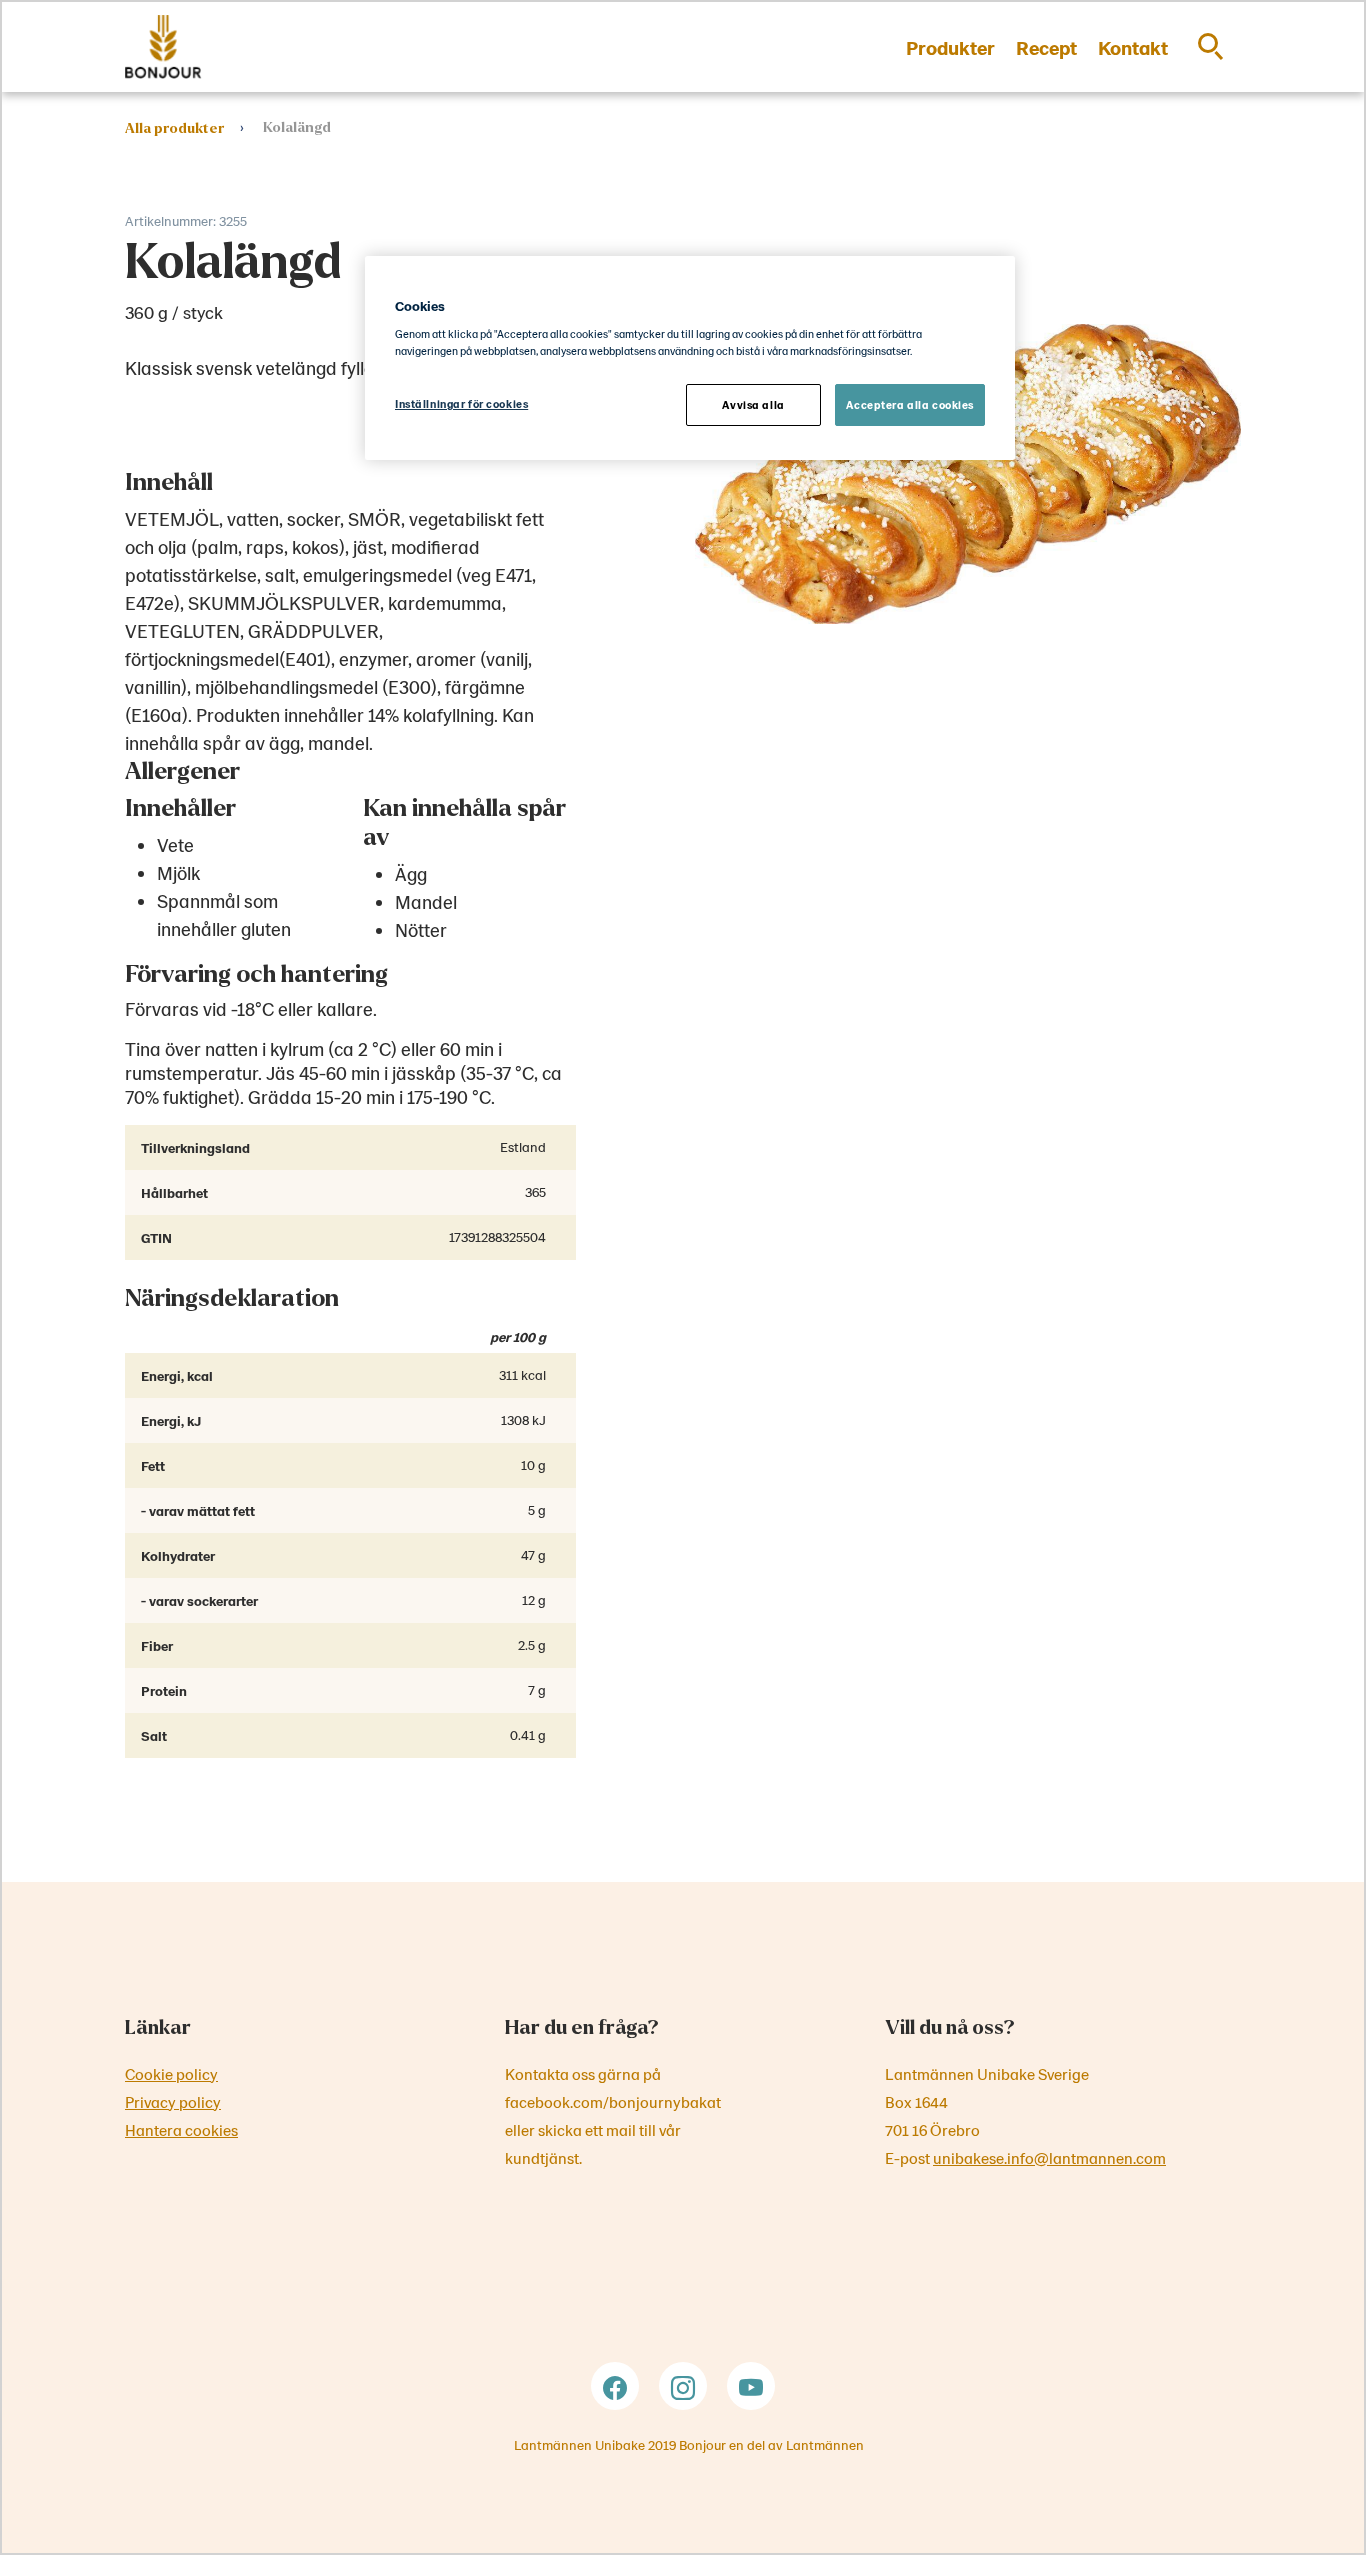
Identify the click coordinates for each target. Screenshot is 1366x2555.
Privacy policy (173, 2101)
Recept (1046, 47)
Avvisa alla (753, 404)
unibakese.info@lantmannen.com (1049, 2157)
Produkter (950, 47)
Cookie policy (171, 2073)
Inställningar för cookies (461, 403)
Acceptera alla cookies (910, 404)
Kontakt (1133, 47)
